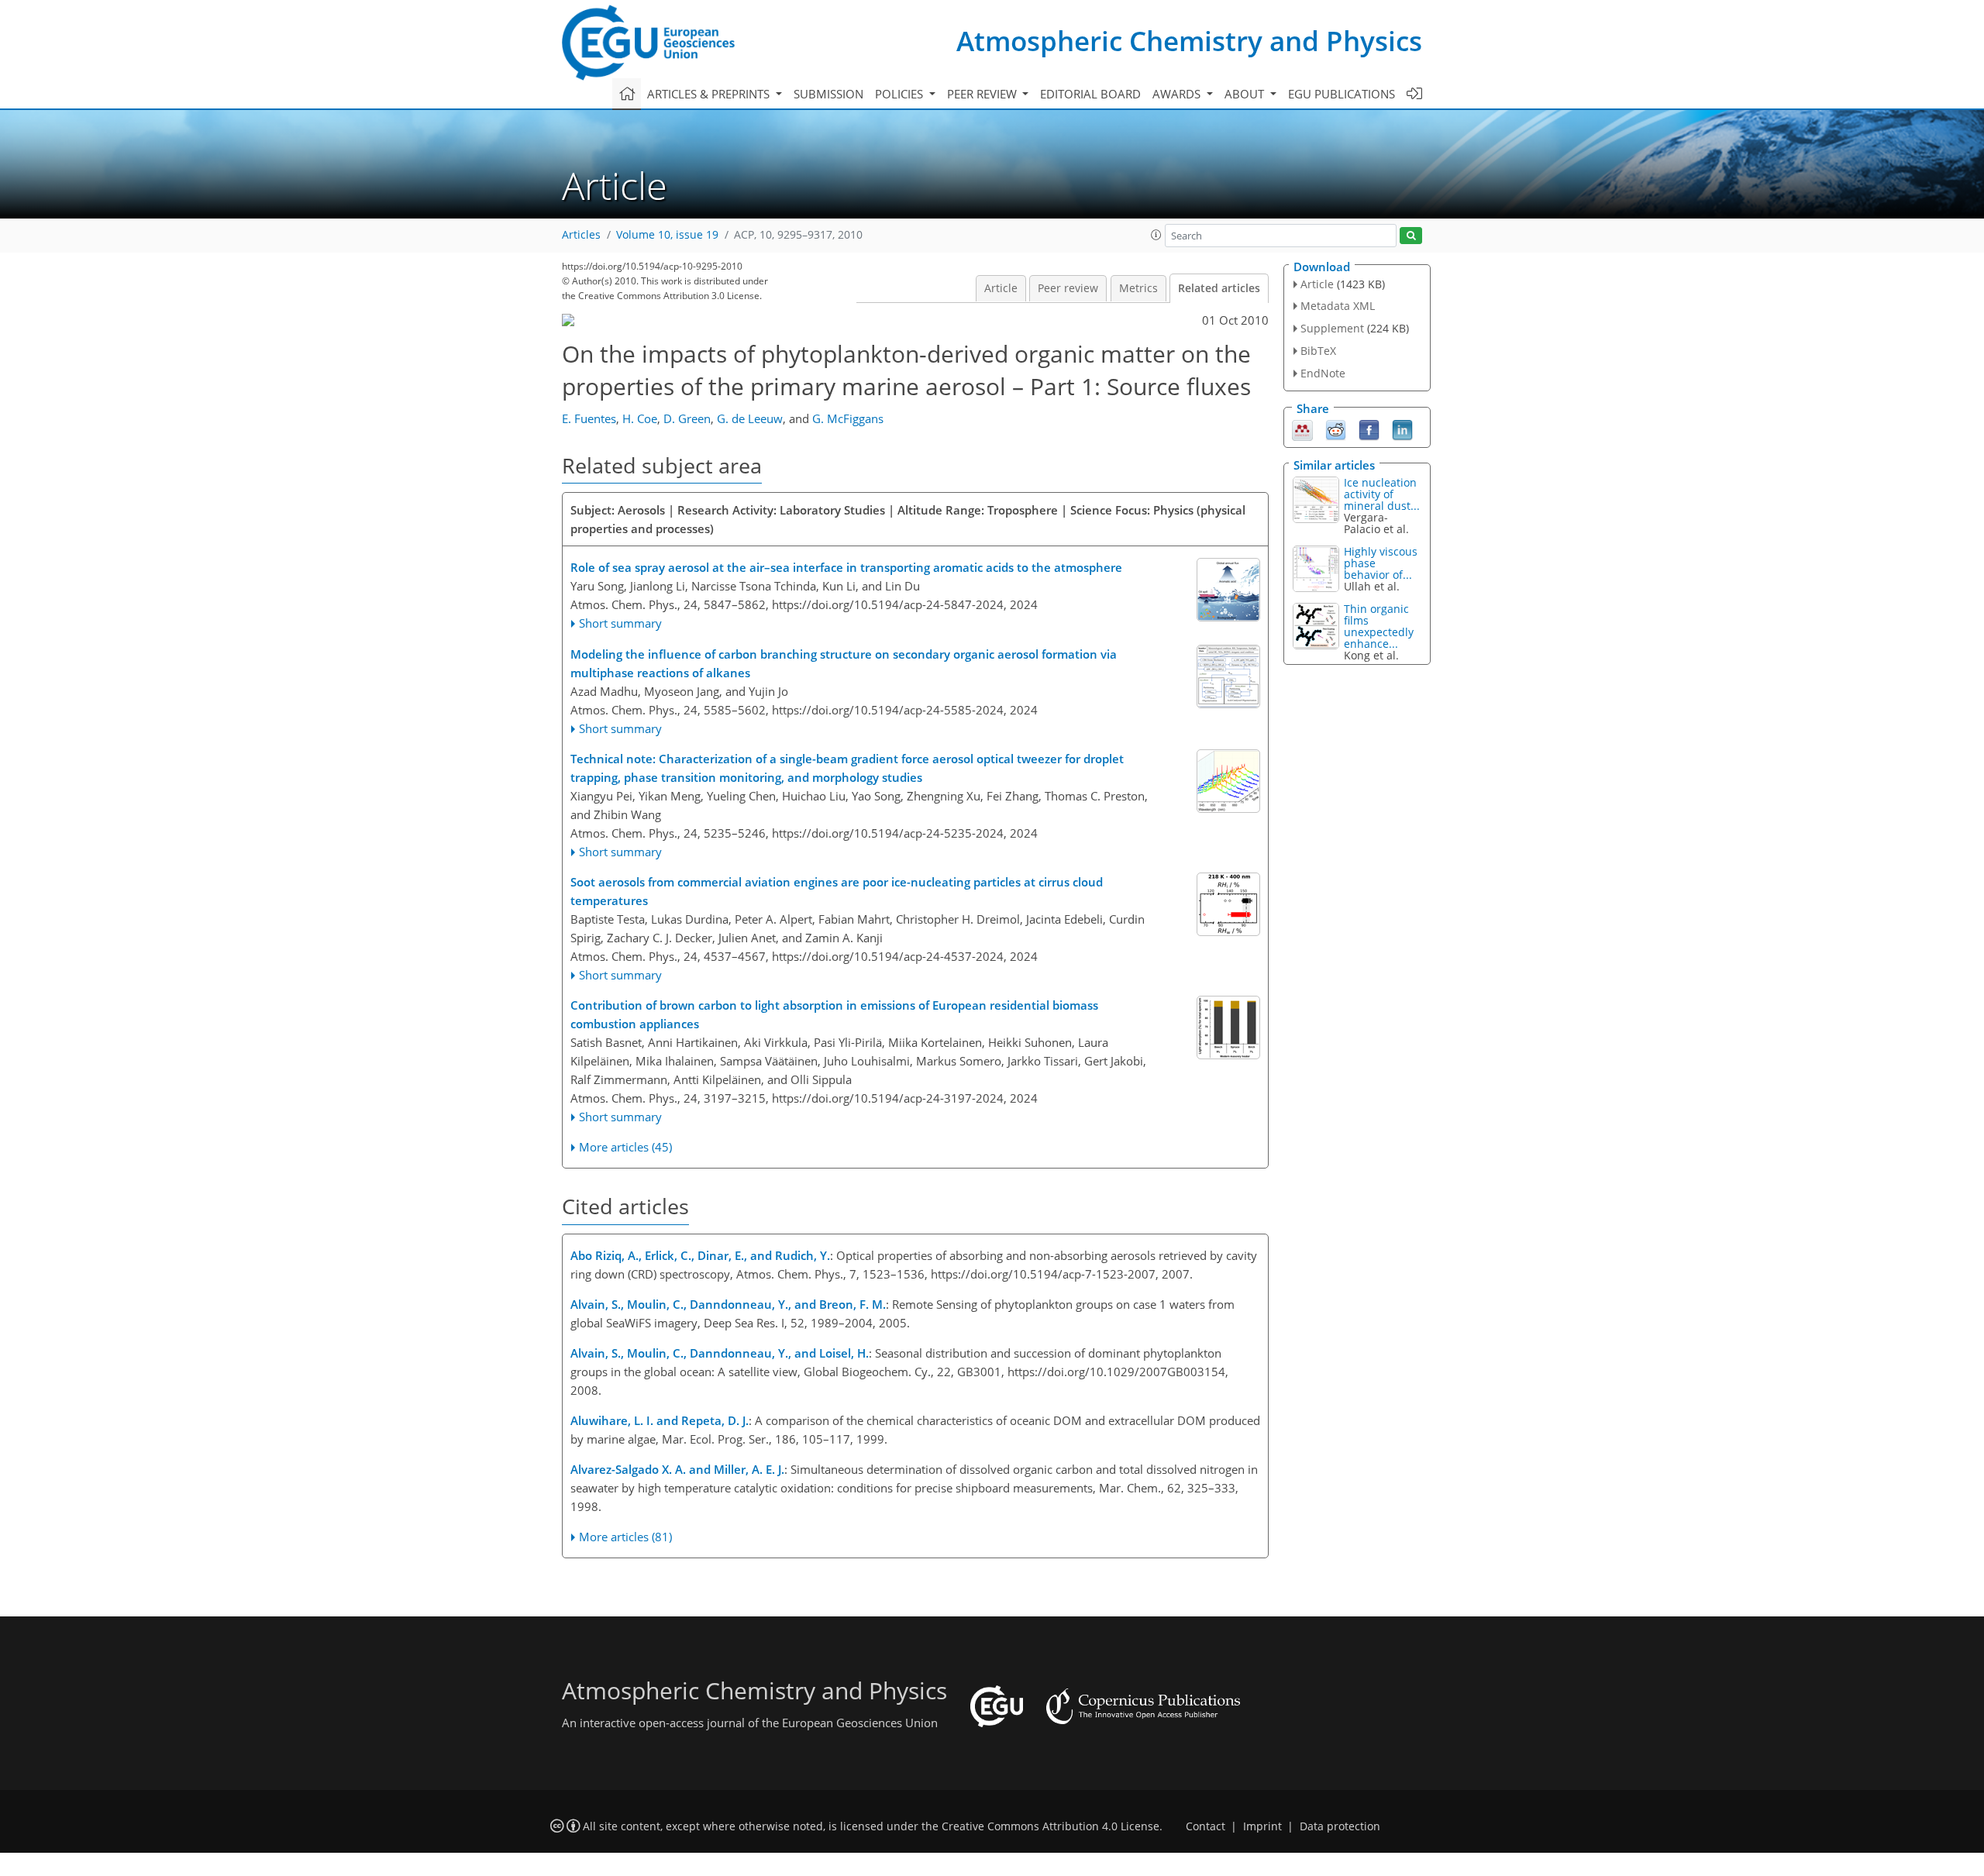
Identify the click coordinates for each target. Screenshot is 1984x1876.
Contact (1206, 1826)
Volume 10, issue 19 (667, 235)
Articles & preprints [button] (710, 94)
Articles (581, 235)
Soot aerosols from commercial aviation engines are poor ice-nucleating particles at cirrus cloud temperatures (837, 891)
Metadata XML (1338, 306)
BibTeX (1318, 351)
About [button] (1246, 94)
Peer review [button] (983, 94)
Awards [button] (1178, 94)
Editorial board (1090, 94)
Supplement (1332, 328)
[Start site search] (1411, 236)
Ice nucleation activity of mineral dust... (1382, 494)
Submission (828, 94)
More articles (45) (625, 1147)
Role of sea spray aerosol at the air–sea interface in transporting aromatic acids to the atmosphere (846, 567)
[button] (1156, 235)
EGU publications (1342, 94)
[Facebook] (1369, 429)
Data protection (1340, 1826)
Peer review (1068, 288)
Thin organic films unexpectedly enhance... (1379, 626)
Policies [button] (901, 94)
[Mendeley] (1302, 429)
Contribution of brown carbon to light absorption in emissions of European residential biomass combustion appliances (834, 1014)
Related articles (1219, 288)
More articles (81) (625, 1537)
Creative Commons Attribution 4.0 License (1051, 1826)
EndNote (1323, 373)
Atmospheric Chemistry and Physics (1189, 41)
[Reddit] (1336, 429)
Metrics (1138, 288)
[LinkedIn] (1402, 429)
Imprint (1262, 1826)
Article (1001, 288)
